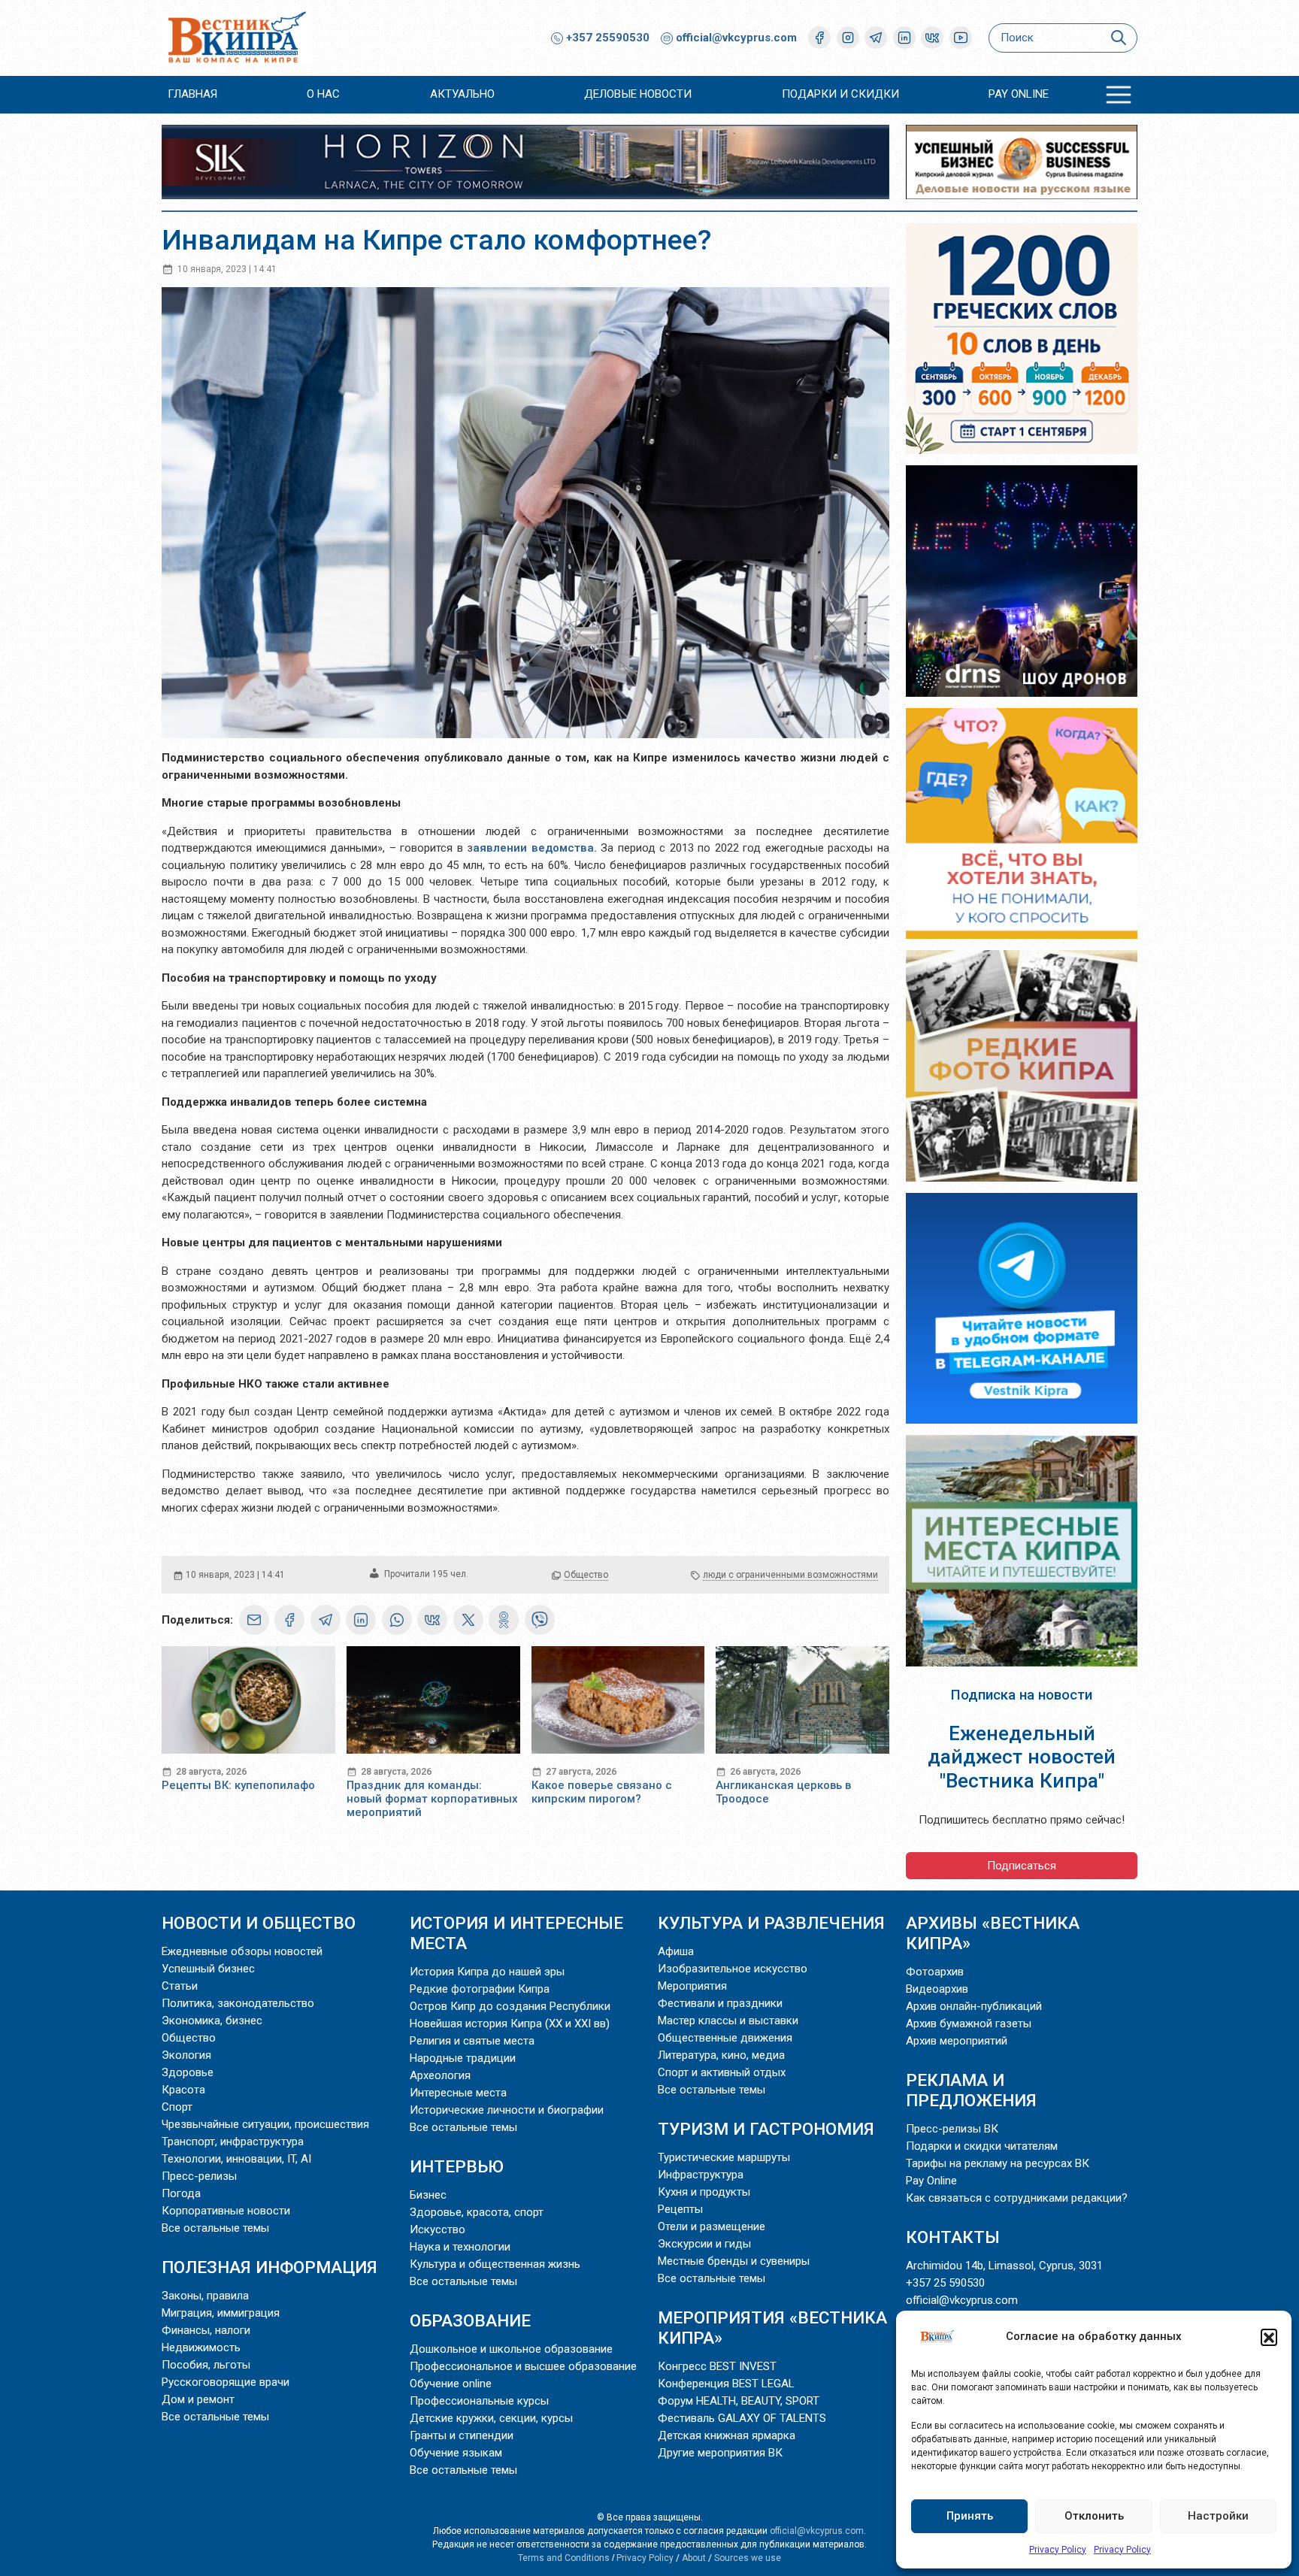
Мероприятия (692, 1986)
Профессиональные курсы (479, 2401)
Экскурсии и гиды (704, 2244)
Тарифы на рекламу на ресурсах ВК (998, 2163)
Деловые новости (638, 94)
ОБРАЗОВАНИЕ (470, 2320)
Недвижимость (201, 2347)
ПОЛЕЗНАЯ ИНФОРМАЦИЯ (269, 2267)
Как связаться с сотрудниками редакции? (1017, 2198)
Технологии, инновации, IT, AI (236, 2159)
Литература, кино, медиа (721, 2055)
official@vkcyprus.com (736, 38)
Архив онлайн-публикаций (974, 2006)
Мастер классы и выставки (728, 2021)
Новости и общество (259, 1923)
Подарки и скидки (840, 94)
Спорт (177, 2107)
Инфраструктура (701, 2175)
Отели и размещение (712, 2226)
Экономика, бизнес (212, 2021)
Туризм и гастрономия (766, 2129)
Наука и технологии (460, 2247)
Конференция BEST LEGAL (726, 2384)
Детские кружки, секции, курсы (491, 2418)
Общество (586, 1575)
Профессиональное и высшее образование (523, 2366)
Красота (183, 2090)
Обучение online (451, 2384)
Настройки (1218, 2516)
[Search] (1118, 38)
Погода (181, 2193)
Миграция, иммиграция (221, 2313)
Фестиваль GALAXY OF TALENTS (742, 2418)
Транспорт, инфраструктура (233, 2142)
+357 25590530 (606, 38)
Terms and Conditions (564, 2558)
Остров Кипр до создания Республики (510, 2006)
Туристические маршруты (724, 2157)
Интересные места (458, 2093)
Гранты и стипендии (462, 2435)
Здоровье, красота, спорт (477, 2212)
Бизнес (428, 2195)
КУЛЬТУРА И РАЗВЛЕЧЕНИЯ (771, 1923)
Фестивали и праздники (720, 2003)
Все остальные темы (215, 2228)
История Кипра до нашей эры (487, 1972)
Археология (440, 2075)
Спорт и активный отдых (722, 2072)
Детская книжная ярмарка (727, 2435)
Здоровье (188, 2072)
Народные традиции (463, 2058)
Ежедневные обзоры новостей (242, 1951)
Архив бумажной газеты (969, 2024)
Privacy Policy (1058, 2550)
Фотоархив (935, 1972)
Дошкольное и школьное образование (511, 2349)
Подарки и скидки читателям (982, 2146)
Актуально (462, 94)
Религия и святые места (472, 2041)
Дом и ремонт (198, 2399)
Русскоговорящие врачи (226, 2382)
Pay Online (1019, 94)
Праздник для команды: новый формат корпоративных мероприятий (432, 1799)
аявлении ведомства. (535, 848)
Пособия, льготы (206, 2365)
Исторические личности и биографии (507, 2110)
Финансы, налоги (206, 2330)
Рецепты (680, 2209)
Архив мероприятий (957, 2041)
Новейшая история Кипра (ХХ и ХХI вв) (510, 2024)
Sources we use (748, 2558)
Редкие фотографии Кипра (480, 1989)
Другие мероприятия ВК (720, 2453)
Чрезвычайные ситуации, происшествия (265, 2124)
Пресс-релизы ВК (952, 2129)
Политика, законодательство (238, 2003)
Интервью (457, 2166)
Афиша (676, 1951)
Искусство (438, 2229)
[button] (1269, 2337)
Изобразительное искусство (733, 1969)
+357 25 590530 (945, 2283)
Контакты (953, 2237)
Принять (970, 2516)
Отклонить (1094, 2516)
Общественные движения (725, 2038)
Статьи (180, 1986)
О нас (323, 94)
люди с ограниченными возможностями (790, 1575)
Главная (192, 94)
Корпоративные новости (226, 2211)
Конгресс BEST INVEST (717, 2366)
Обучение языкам (456, 2453)
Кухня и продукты (704, 2192)
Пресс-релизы (199, 2176)
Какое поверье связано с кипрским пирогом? (602, 1792)
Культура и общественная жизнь (495, 2264)
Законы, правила (205, 2296)
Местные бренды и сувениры (734, 2261)
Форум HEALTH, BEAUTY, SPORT (739, 2401)
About (694, 2558)
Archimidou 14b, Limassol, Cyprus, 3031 (1004, 2266)
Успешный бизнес (208, 1969)
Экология (186, 2055)
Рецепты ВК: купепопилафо (238, 1785)
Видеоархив (937, 1989)
